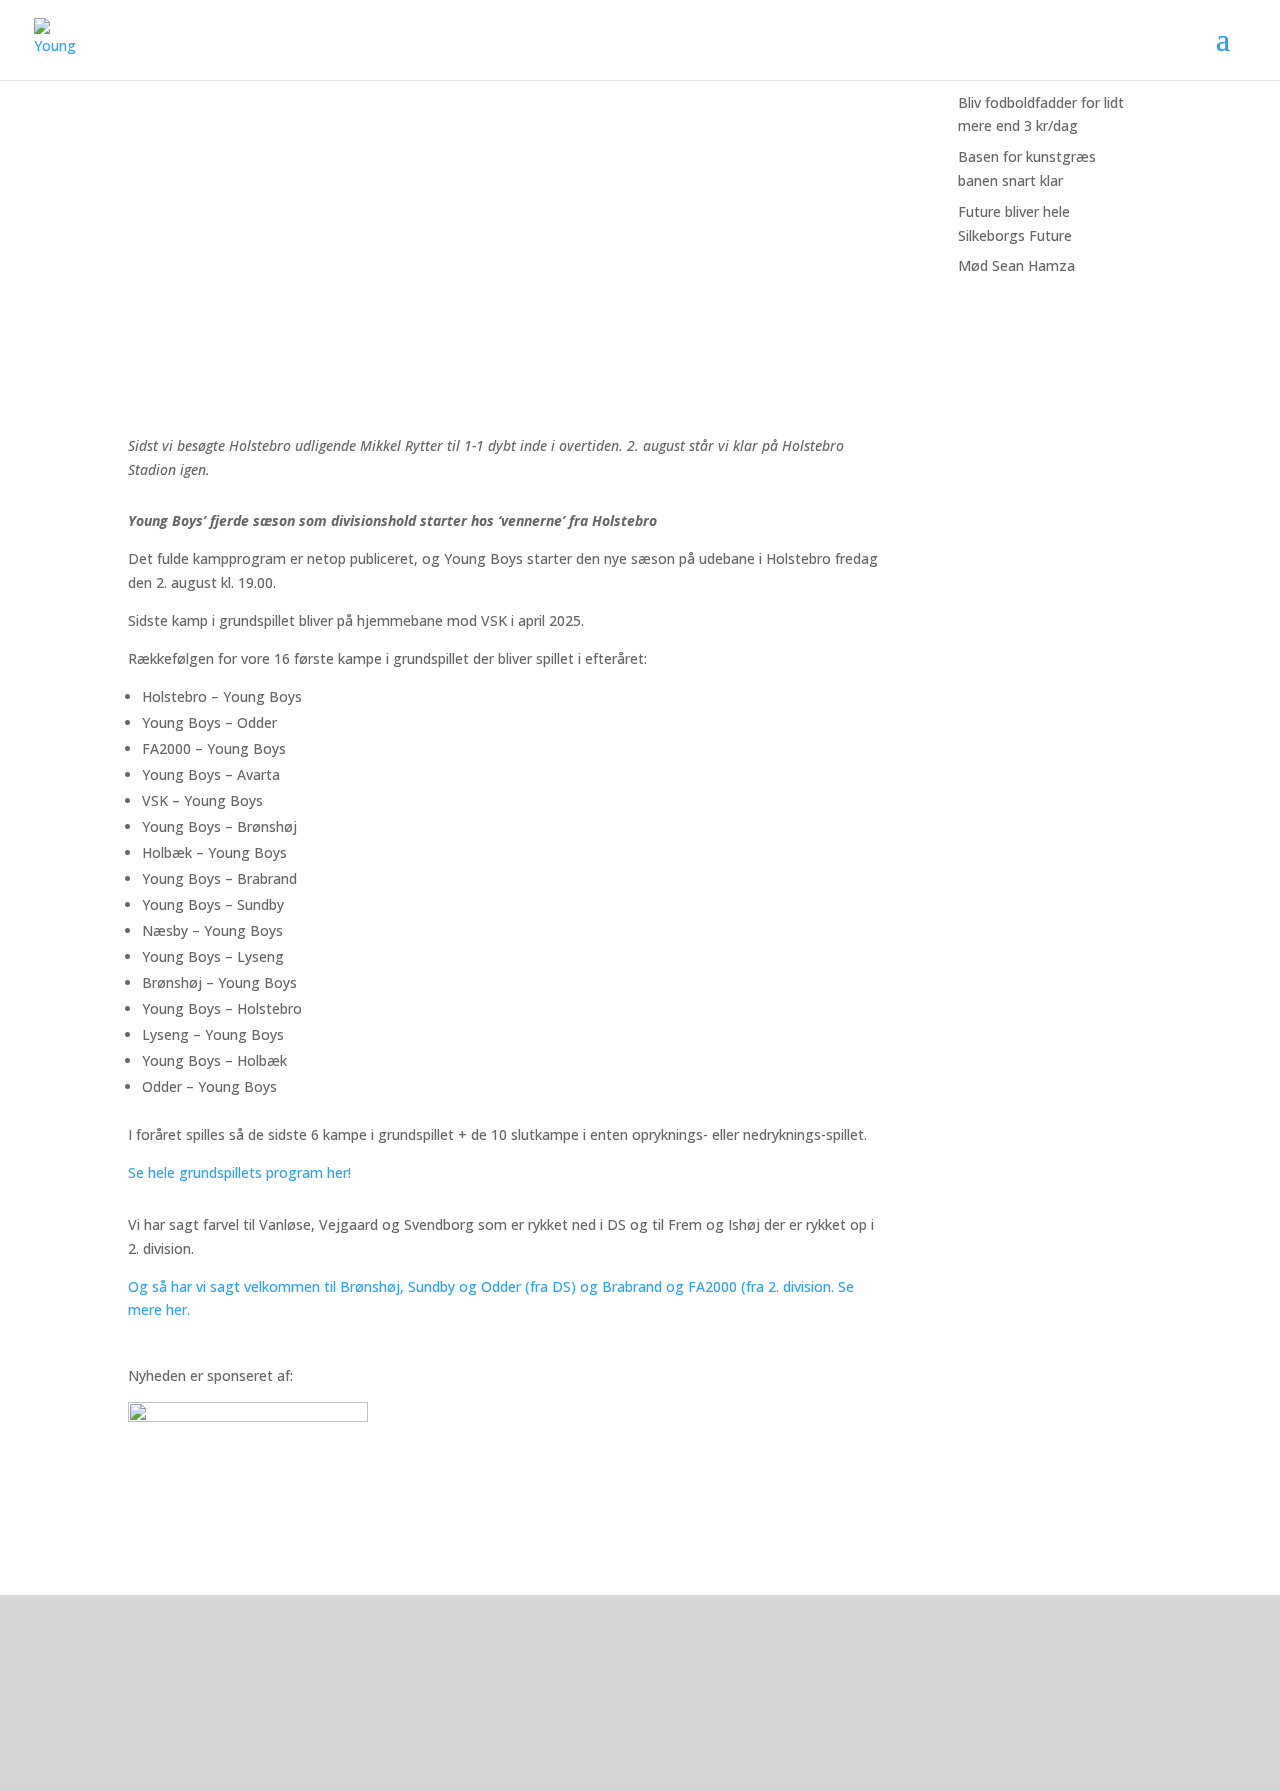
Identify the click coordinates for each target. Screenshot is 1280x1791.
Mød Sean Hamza (1016, 265)
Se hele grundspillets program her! (239, 1172)
